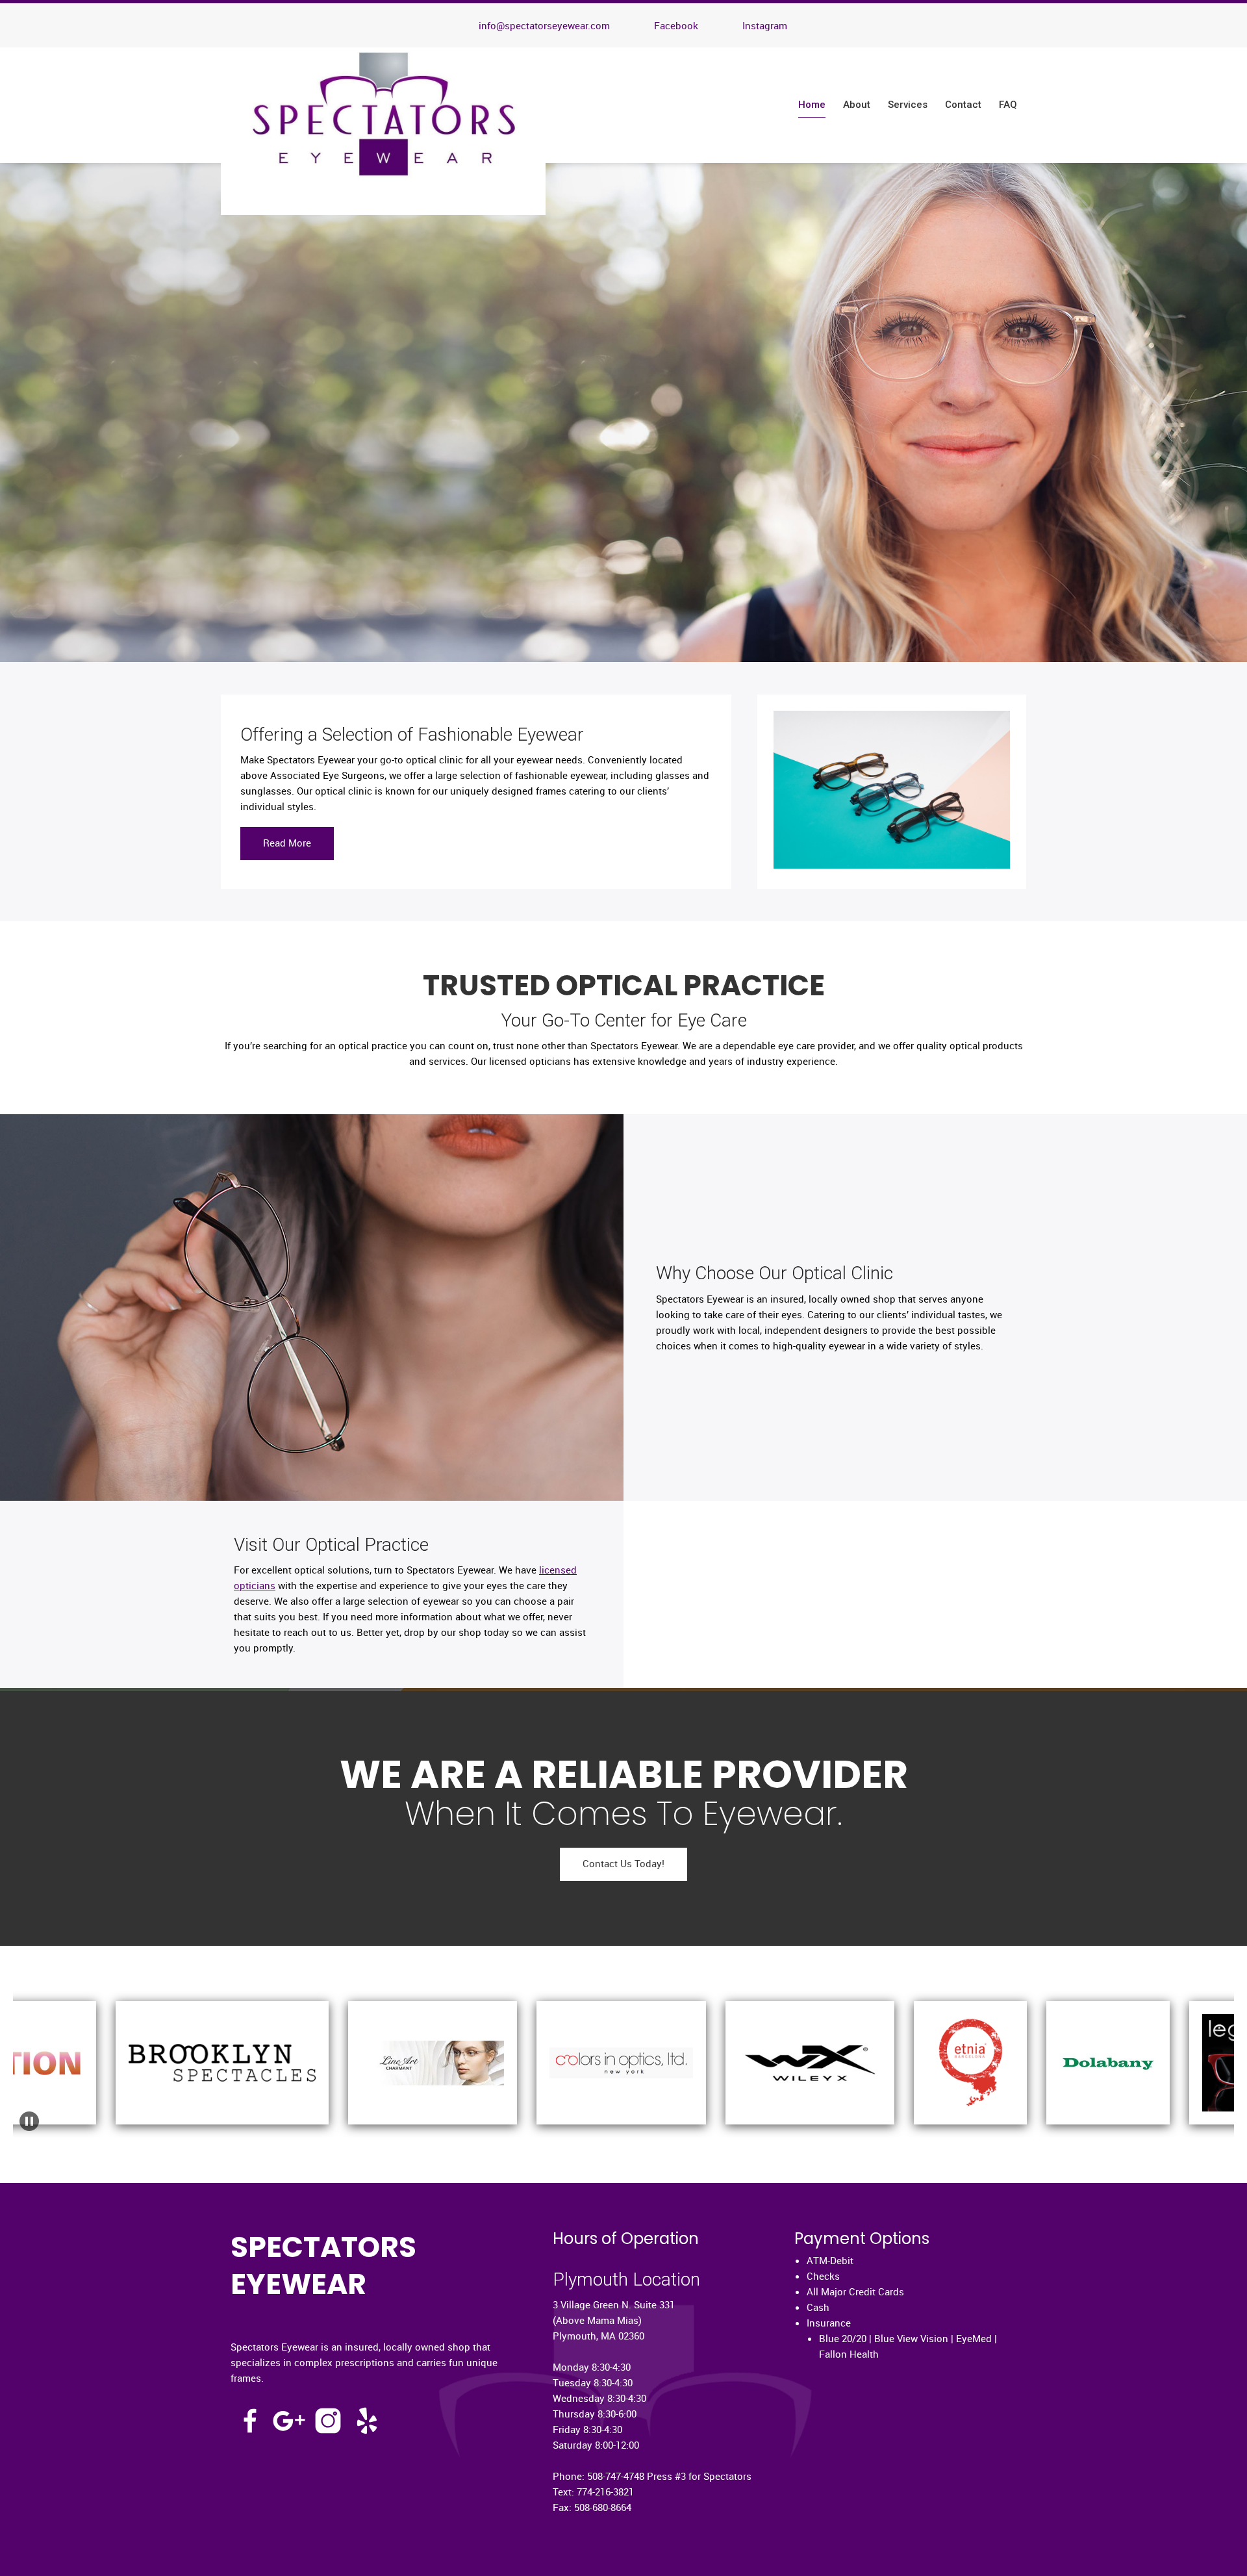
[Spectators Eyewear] (383, 131)
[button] (172, 2043)
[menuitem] (812, 105)
